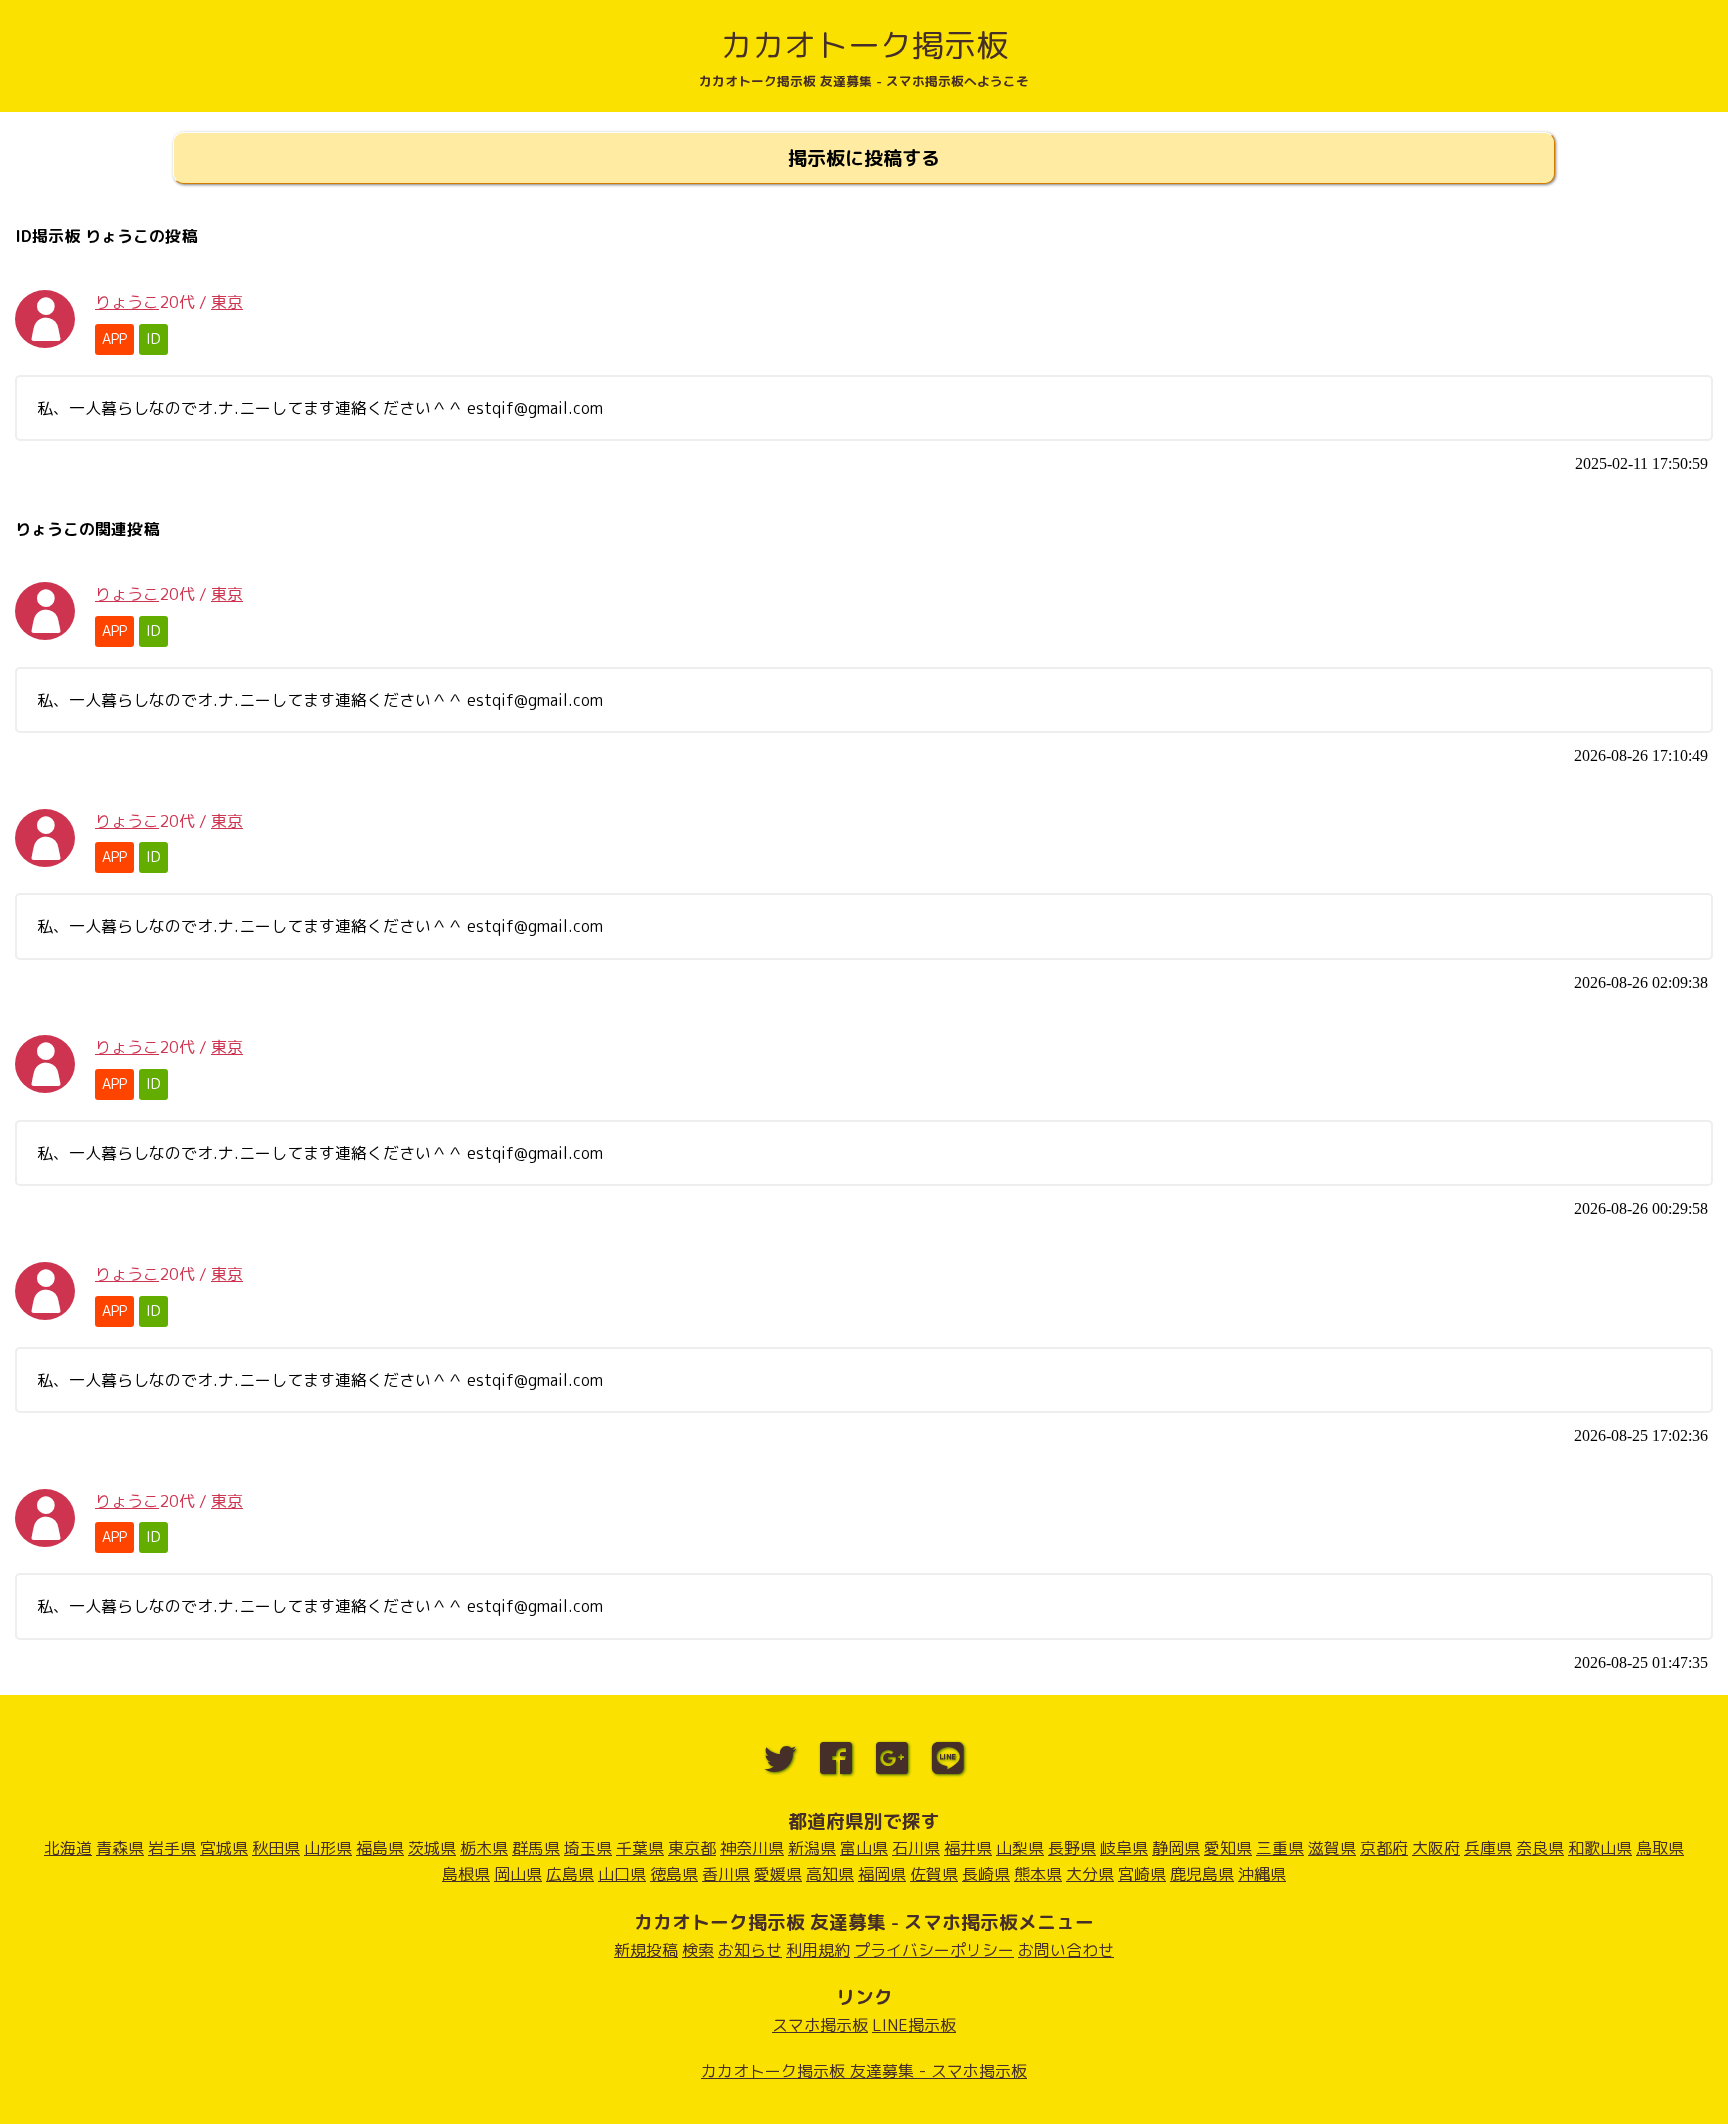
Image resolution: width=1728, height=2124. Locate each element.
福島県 (380, 1848)
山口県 (622, 1874)
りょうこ (127, 302)
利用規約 (818, 1950)
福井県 (968, 1848)
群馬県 (536, 1848)
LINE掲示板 (914, 2025)
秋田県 (276, 1848)
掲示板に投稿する (864, 157)
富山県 (864, 1848)
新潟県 (812, 1848)
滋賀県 (1332, 1848)
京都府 (1384, 1848)
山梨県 (1020, 1848)
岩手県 (172, 1848)
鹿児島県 (1202, 1874)
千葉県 (640, 1848)
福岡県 (882, 1874)
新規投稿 (646, 1950)
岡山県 (518, 1874)
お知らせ (750, 1950)
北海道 (68, 1848)
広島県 (570, 1874)
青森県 (120, 1848)
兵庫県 (1488, 1848)
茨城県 (432, 1848)
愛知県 (1228, 1848)
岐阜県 (1124, 1848)
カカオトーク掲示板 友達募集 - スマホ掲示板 (864, 2071)
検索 (698, 1950)
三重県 (1280, 1848)
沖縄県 (1262, 1874)
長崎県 (986, 1874)
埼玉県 (588, 1848)
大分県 (1090, 1874)
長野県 (1072, 1848)
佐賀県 (934, 1874)
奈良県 (1540, 1848)
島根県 (466, 1874)
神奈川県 (752, 1848)
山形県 (328, 1848)
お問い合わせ (1066, 1950)
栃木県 (484, 1848)
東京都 (692, 1848)
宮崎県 (1142, 1874)
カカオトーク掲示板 (864, 45)
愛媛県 (778, 1874)
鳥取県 (1660, 1848)
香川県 (726, 1874)
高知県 (830, 1874)
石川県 (916, 1848)
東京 (227, 302)
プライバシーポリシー (934, 1950)
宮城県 (224, 1848)
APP (114, 339)
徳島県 (674, 1874)
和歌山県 (1600, 1848)
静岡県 (1176, 1848)
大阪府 (1436, 1848)
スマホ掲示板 (820, 2025)
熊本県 (1038, 1874)
